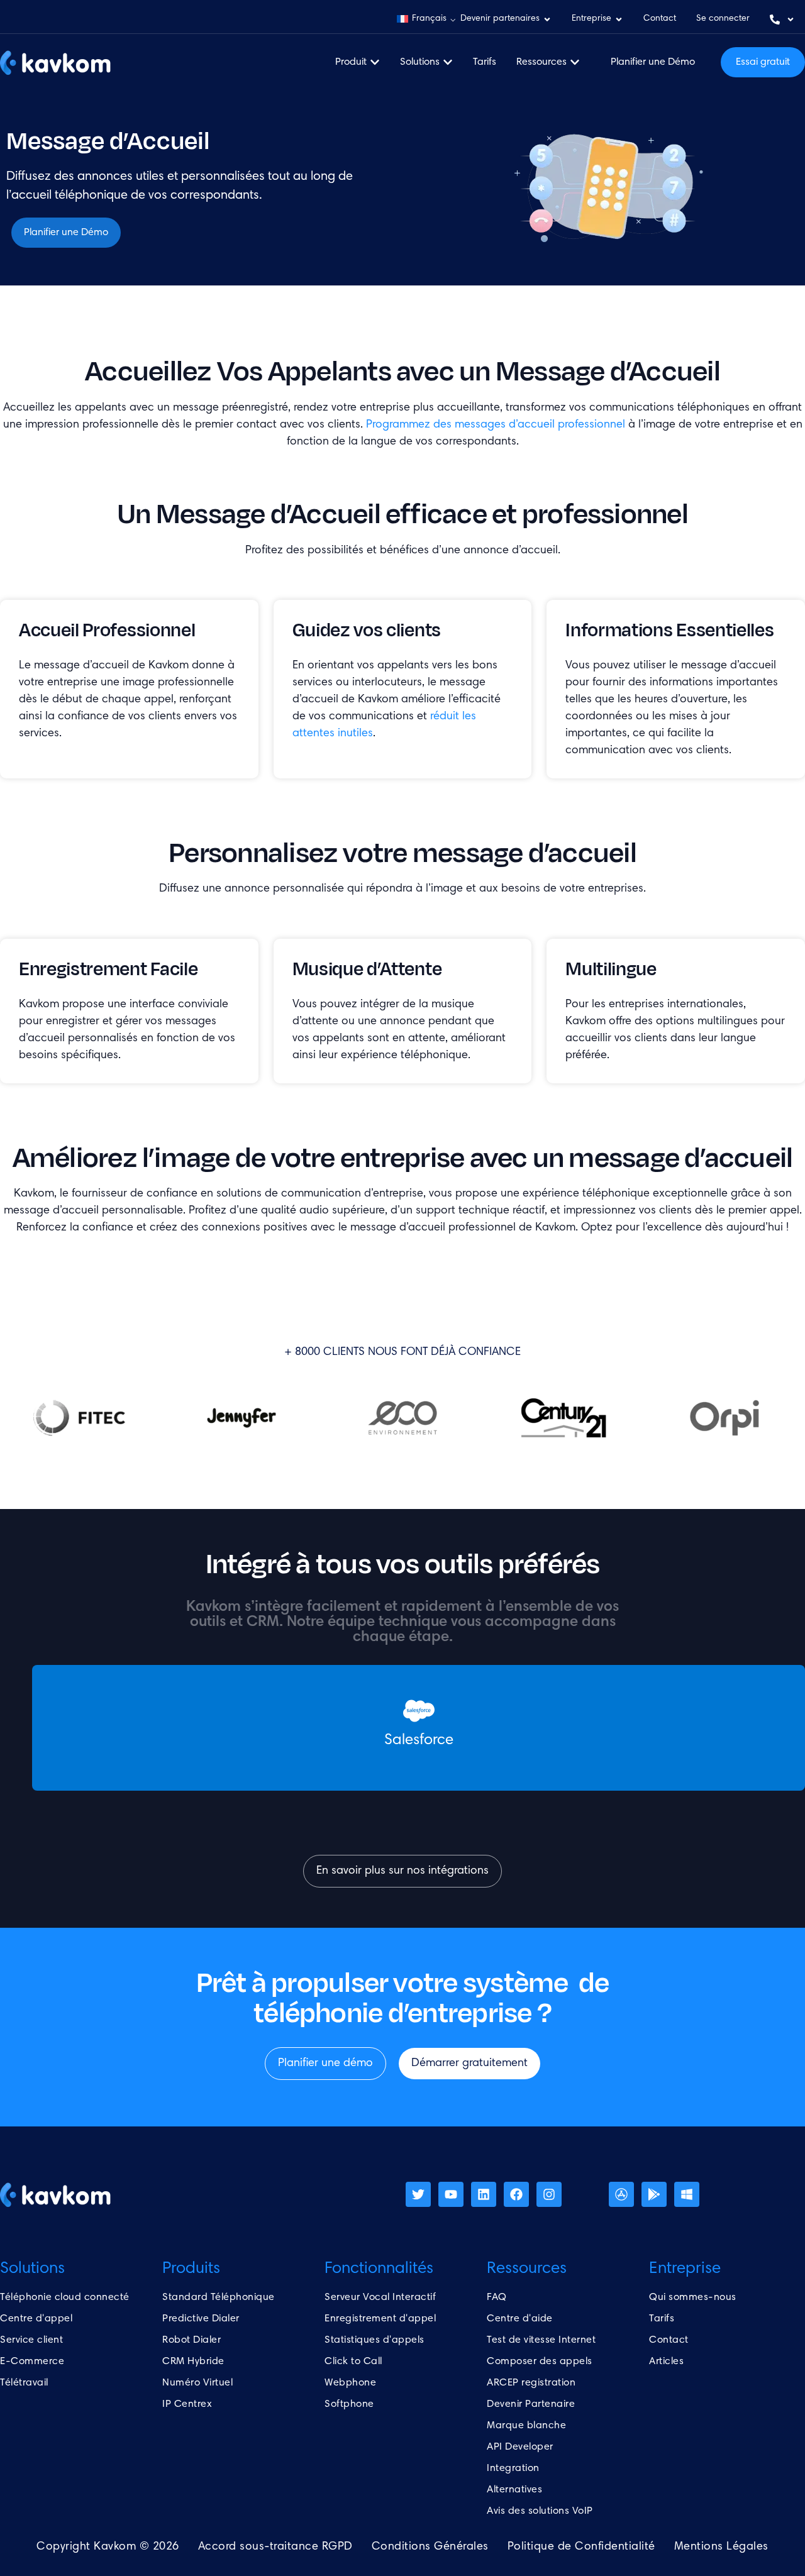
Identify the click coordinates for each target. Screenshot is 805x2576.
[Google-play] (654, 2194)
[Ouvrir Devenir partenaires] (547, 19)
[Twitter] (418, 2194)
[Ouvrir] (791, 19)
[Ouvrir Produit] (375, 62)
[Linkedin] (484, 2194)
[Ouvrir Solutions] (448, 62)
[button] (426, 19)
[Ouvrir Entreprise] (619, 19)
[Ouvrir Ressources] (575, 62)
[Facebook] (516, 2194)
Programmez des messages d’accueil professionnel (496, 425)
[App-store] (621, 2194)
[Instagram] (549, 2194)
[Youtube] (451, 2194)
